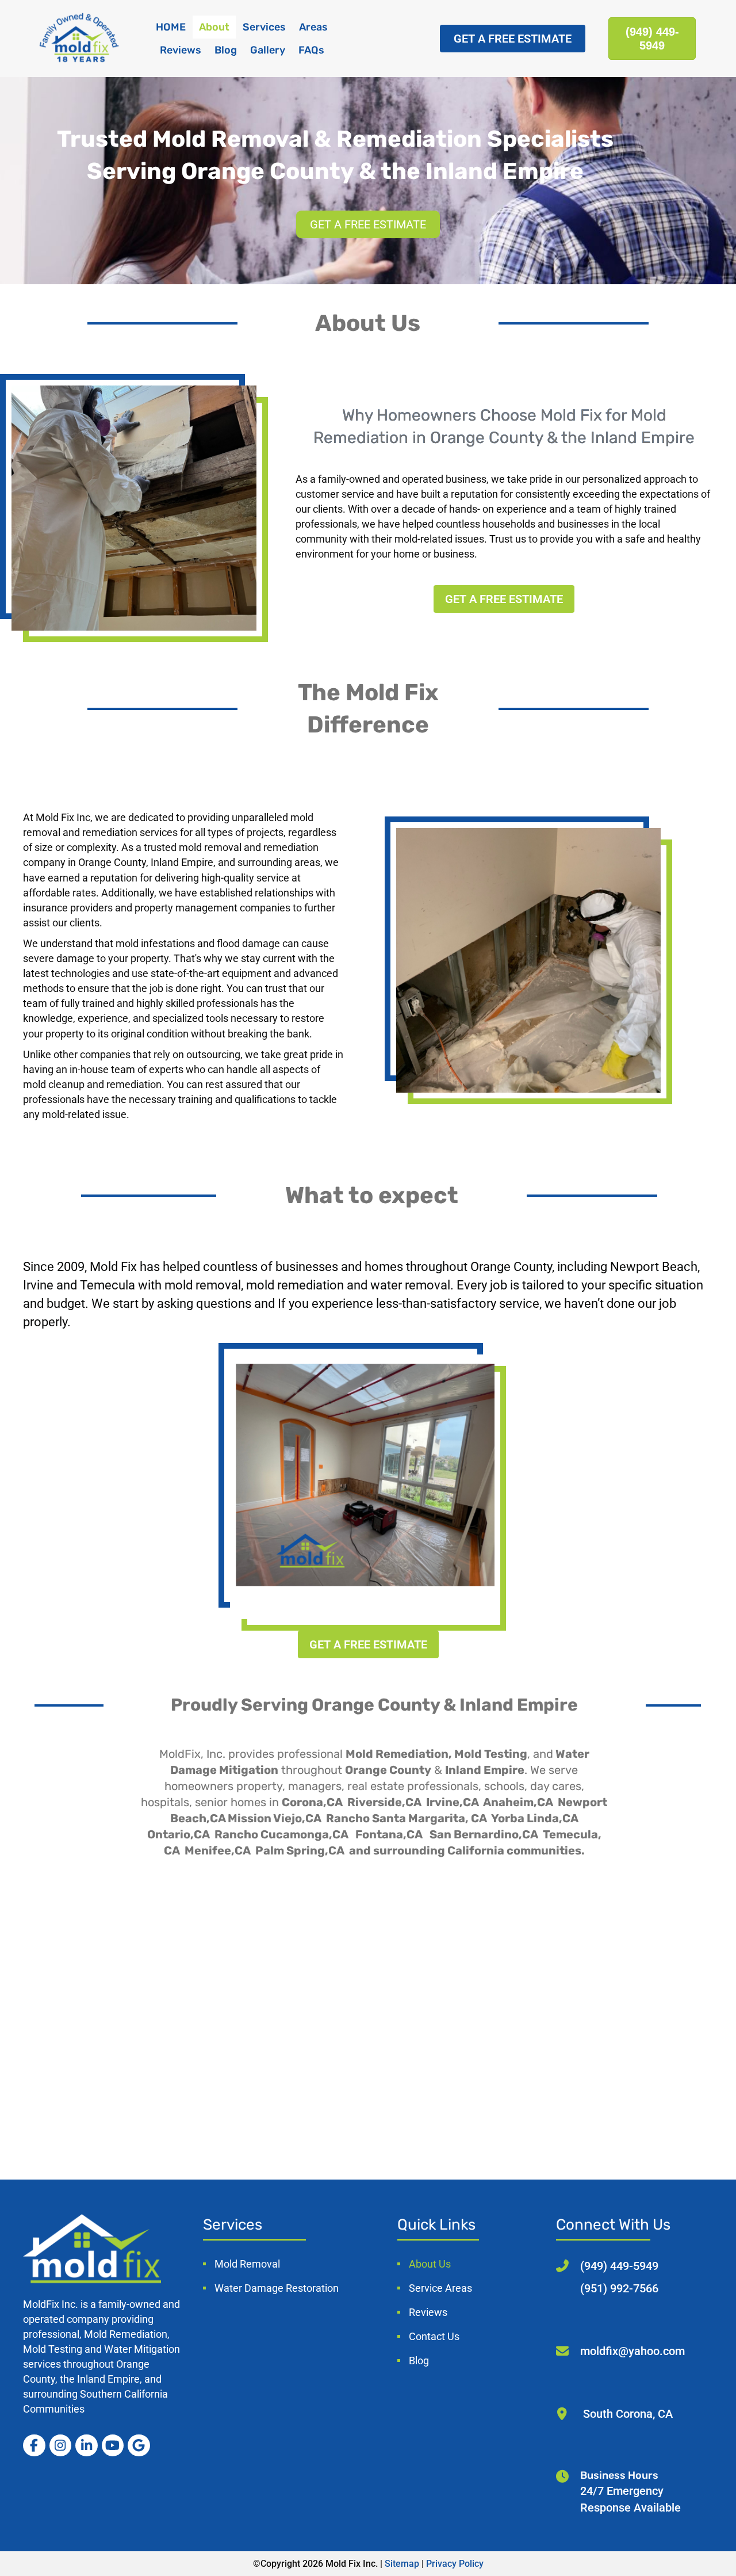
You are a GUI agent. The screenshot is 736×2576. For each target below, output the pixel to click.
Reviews (181, 50)
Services (264, 27)
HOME (171, 27)
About (214, 27)
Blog (226, 50)
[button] (513, 39)
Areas (313, 27)
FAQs (311, 50)
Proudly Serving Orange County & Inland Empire (374, 1705)
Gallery (268, 50)
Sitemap (402, 2564)
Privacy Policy (455, 2564)
